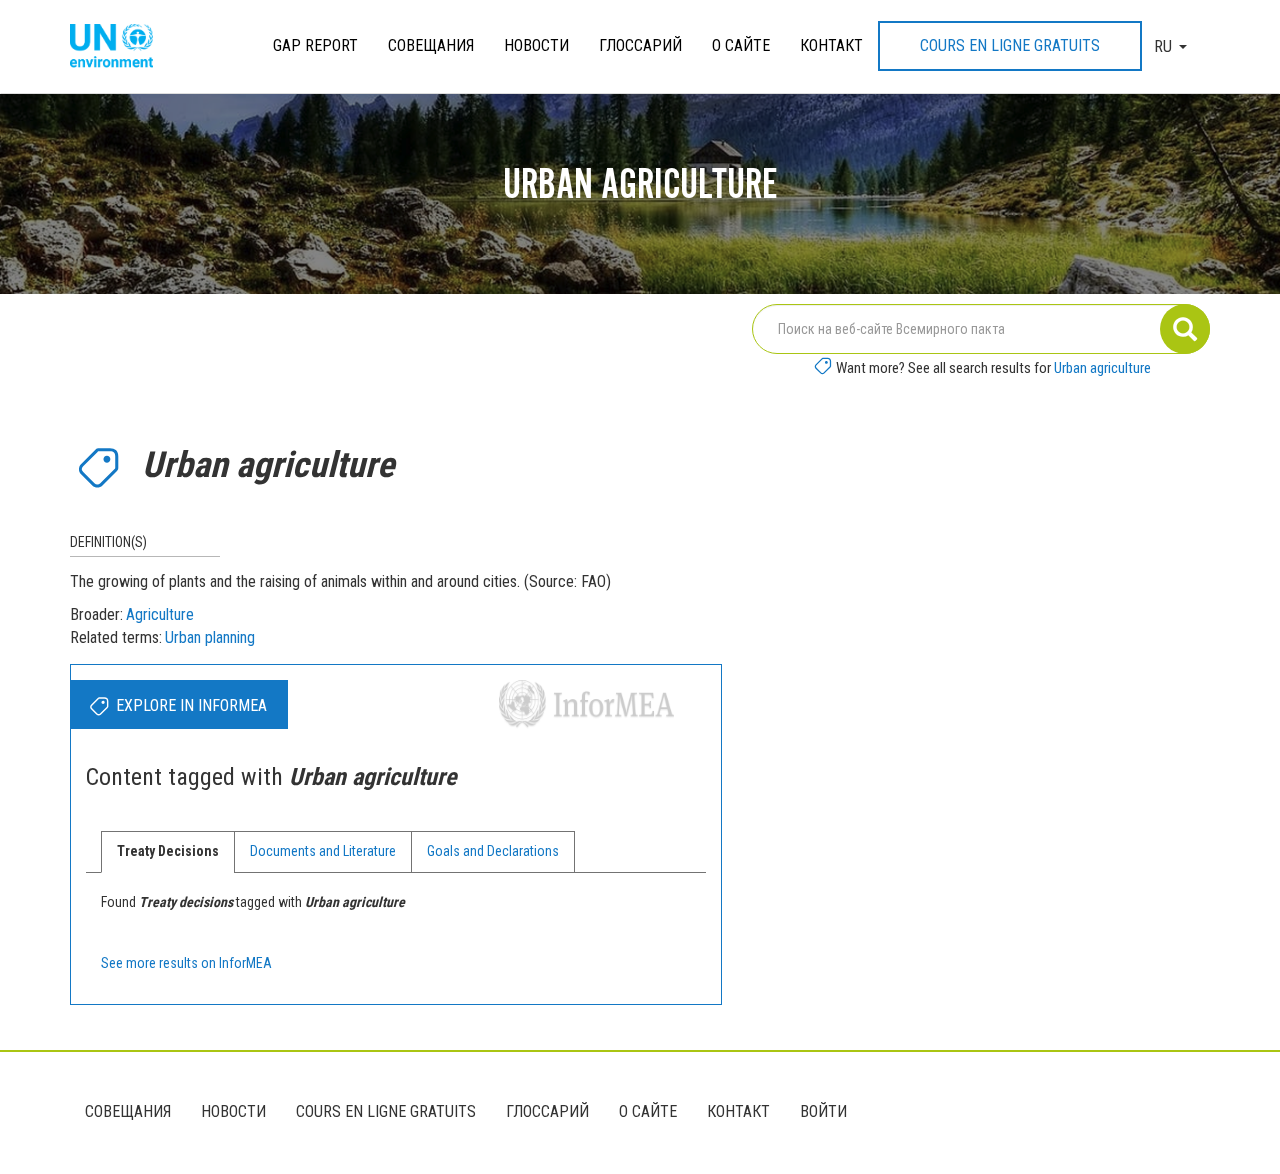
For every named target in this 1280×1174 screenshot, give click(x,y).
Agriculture (160, 614)
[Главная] (119, 47)
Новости (536, 45)
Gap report (315, 45)
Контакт (831, 45)
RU (1163, 46)
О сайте (741, 45)
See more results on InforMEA (186, 963)
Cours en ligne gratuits (1010, 45)
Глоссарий (640, 45)
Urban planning (210, 637)
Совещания (431, 45)
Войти (823, 1111)
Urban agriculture (1102, 368)
